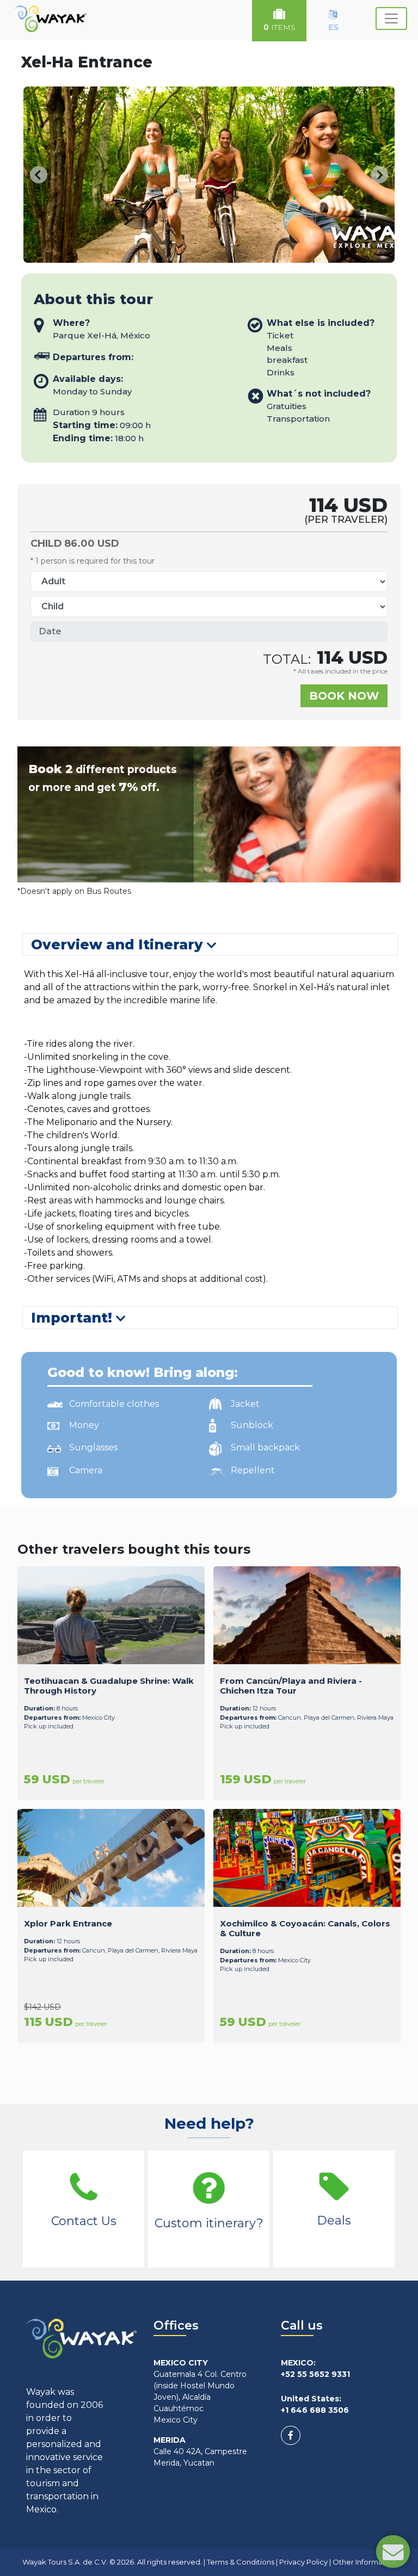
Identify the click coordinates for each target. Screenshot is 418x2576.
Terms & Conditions (241, 2562)
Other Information (364, 2562)
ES (333, 27)
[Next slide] (379, 175)
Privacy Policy (303, 2562)
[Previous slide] (39, 175)
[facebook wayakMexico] (291, 2435)
